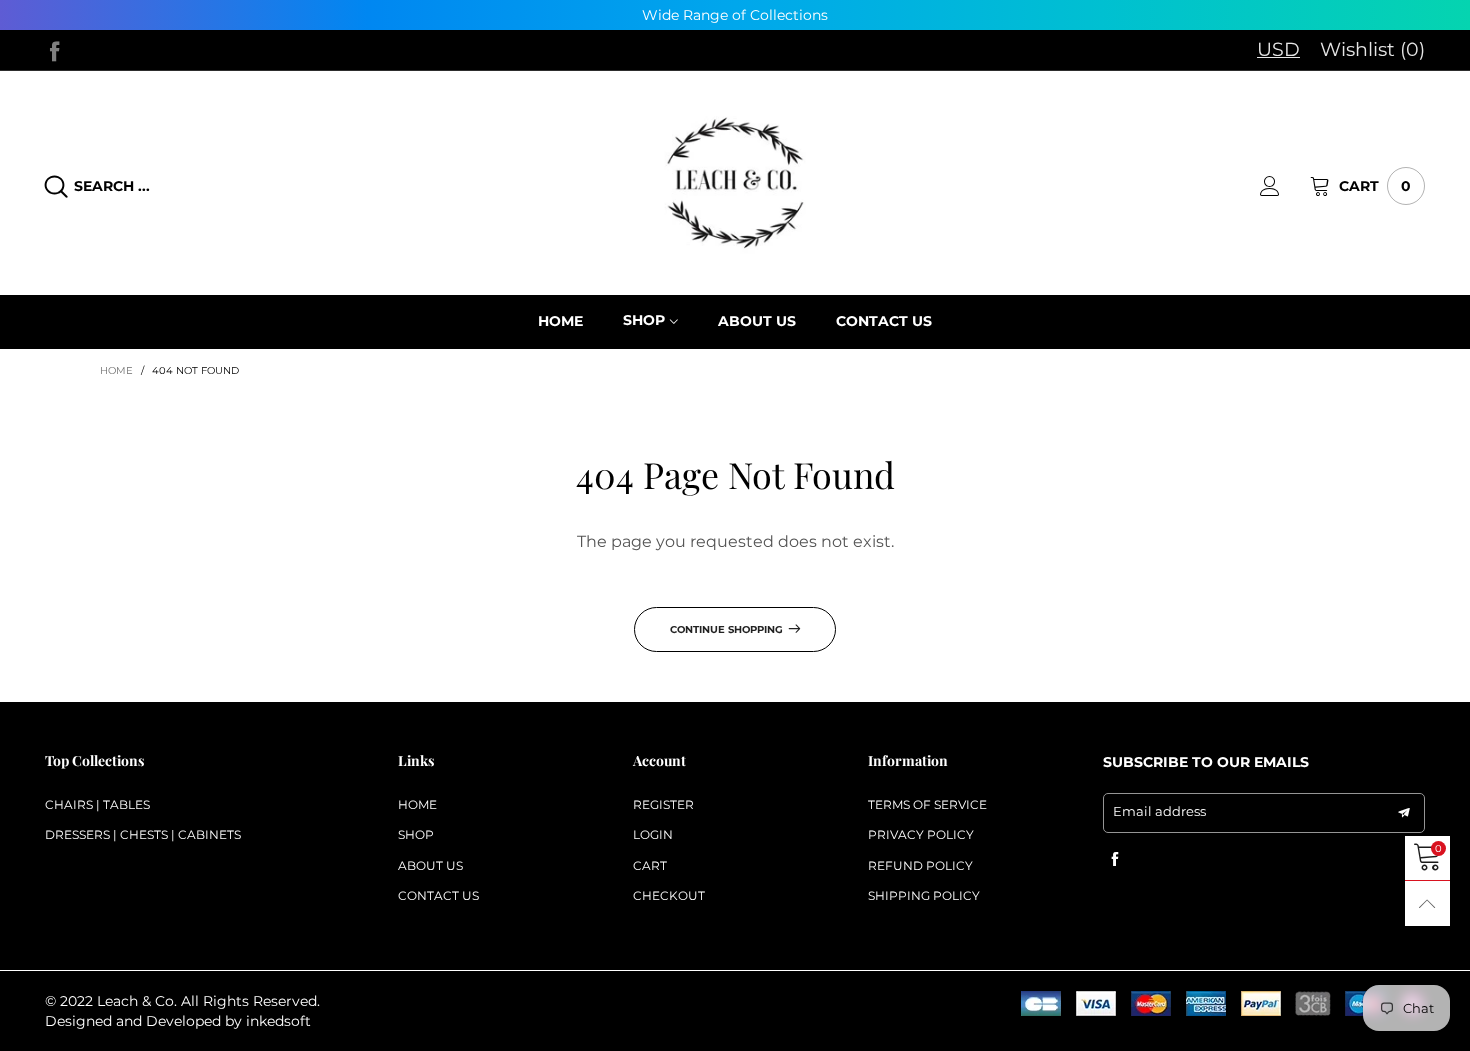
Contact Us (438, 895)
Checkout (669, 895)
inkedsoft (278, 1021)
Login (653, 834)
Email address (1159, 811)
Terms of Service (927, 804)
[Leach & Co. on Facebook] (1115, 860)
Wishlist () (1372, 49)
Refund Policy (920, 865)
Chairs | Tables (97, 804)
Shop (644, 321)
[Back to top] (1427, 903)
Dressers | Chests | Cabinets (143, 834)
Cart (650, 865)
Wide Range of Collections (735, 15)
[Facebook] (55, 49)
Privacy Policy (921, 834)
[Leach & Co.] (735, 184)
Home (417, 804)
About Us (430, 865)
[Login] (1285, 186)
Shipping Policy (924, 895)
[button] (1404, 813)
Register (663, 804)
